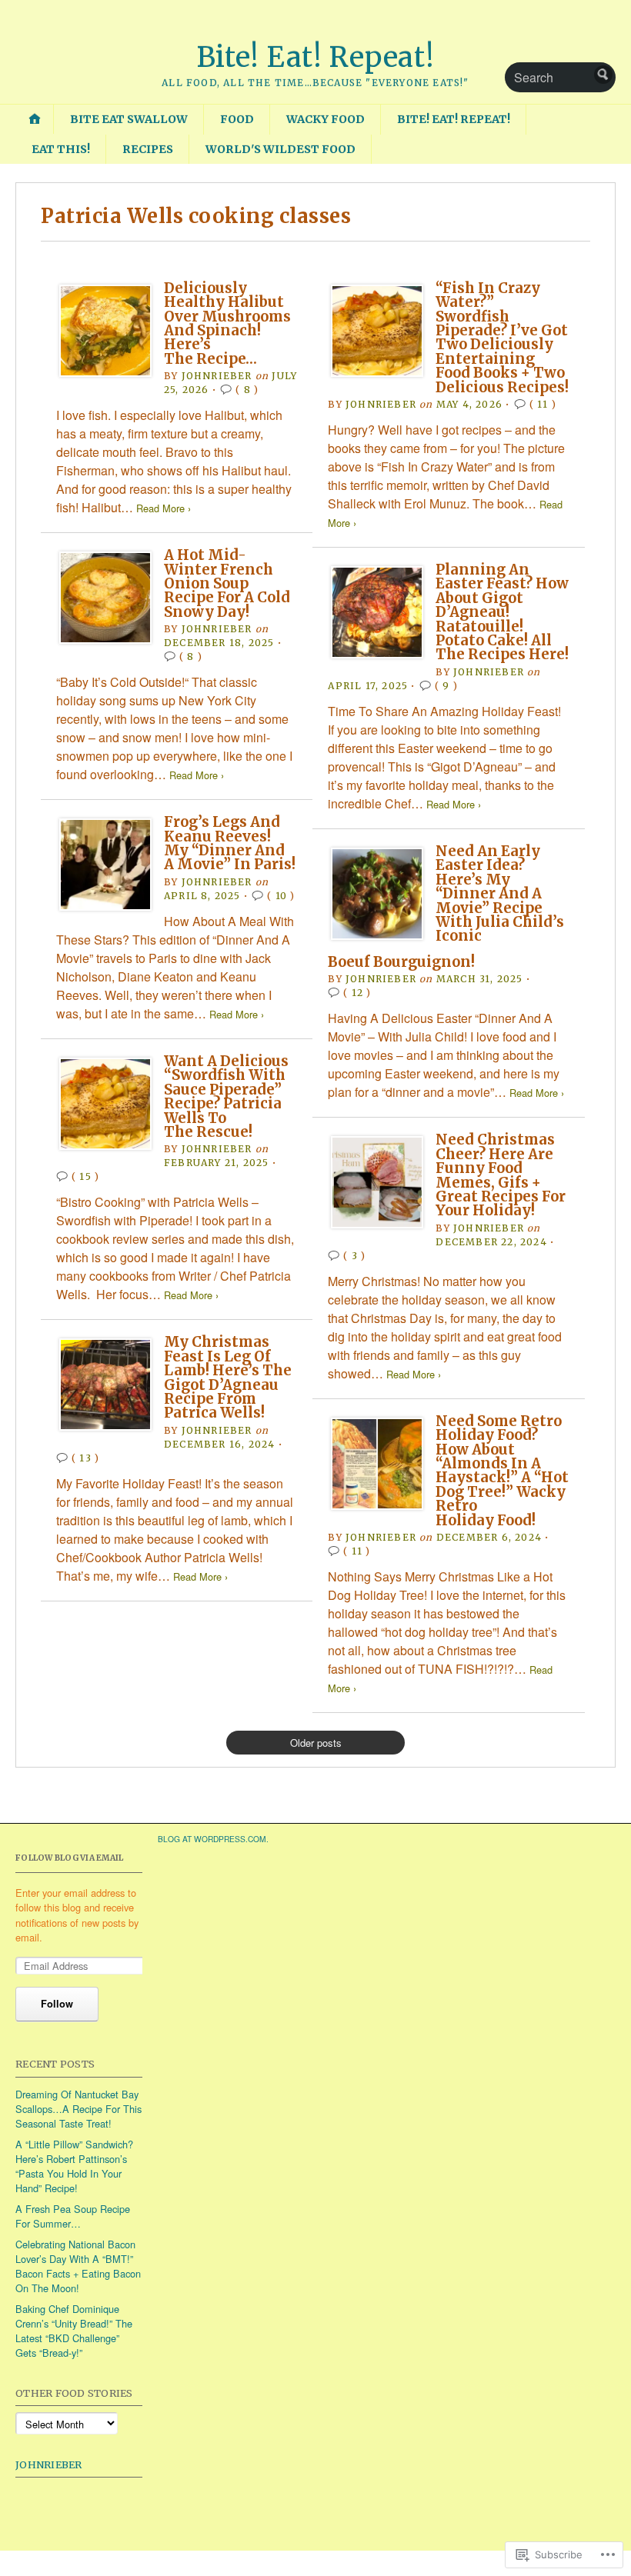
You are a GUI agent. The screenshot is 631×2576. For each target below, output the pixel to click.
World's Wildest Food (280, 149)
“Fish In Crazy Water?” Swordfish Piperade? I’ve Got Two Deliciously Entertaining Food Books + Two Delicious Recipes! (502, 338)
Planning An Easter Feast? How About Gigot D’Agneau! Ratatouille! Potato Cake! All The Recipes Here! (502, 612)
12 (357, 993)
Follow (57, 2004)
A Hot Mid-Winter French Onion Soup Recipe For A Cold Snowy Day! (227, 583)
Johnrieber (49, 2464)
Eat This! (61, 149)
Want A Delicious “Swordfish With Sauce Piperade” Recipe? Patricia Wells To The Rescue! (226, 1096)
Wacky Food (326, 119)
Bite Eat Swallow (129, 119)
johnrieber (217, 376)
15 (85, 1176)
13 (85, 1458)
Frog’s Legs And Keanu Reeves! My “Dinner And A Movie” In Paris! (230, 843)
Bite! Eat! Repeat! (316, 57)
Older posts (316, 1743)
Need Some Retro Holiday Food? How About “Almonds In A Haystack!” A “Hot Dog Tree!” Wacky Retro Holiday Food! (502, 1471)
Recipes (148, 149)
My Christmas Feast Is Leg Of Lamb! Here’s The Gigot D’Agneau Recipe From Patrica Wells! (228, 1377)
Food (237, 119)
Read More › (164, 508)
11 (543, 404)
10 (281, 896)
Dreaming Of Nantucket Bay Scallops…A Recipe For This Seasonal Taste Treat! (78, 2109)
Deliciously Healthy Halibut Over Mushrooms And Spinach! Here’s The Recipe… (227, 323)
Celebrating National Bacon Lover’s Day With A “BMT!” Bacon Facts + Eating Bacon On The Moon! (78, 2266)
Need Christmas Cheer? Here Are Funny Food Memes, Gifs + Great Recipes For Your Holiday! (501, 1175)
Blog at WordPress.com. (213, 1839)
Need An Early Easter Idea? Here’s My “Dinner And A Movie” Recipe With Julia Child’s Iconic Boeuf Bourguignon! (446, 906)
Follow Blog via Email (69, 1858)
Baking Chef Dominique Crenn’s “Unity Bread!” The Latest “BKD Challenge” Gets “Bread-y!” (74, 2331)
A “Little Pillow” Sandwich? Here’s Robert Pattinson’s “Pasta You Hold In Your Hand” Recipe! (74, 2166)
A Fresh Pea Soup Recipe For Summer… (73, 2216)
